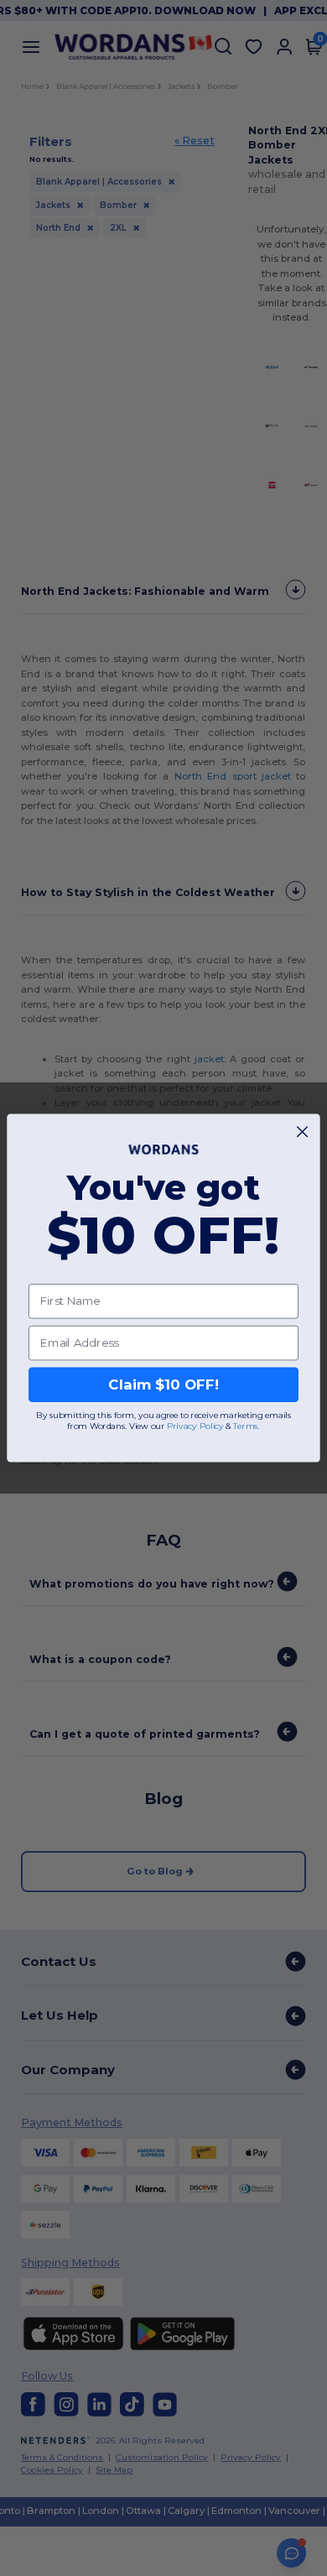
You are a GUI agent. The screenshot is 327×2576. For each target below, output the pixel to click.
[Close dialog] (302, 1132)
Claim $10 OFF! (163, 1384)
